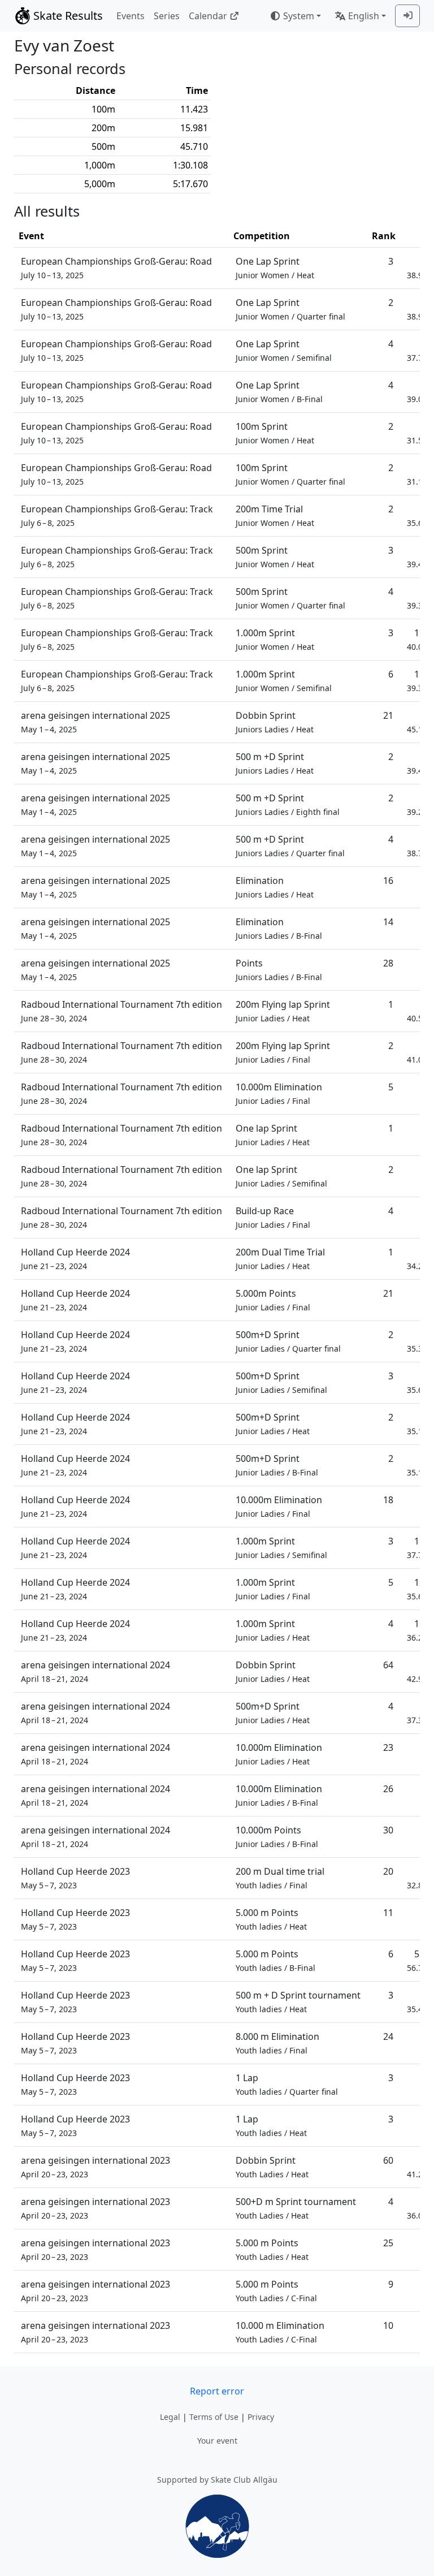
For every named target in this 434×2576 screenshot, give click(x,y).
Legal (170, 2417)
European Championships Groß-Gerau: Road (116, 268)
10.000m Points (277, 1837)
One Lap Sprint (275, 268)
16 (388, 881)
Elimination (275, 887)
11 (388, 1913)
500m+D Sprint (288, 1341)
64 (388, 1665)
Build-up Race (273, 1217)
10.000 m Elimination (280, 2332)
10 (388, 2325)
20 (388, 1871)
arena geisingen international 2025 (96, 722)
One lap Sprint (273, 1135)
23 (388, 1747)
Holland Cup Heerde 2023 (75, 1878)
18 (388, 1500)
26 (388, 1789)
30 (388, 1830)
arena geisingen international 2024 (96, 1671)
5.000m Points (273, 1300)
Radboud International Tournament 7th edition (121, 1011)
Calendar (208, 16)
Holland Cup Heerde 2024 (75, 1259)
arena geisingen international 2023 (96, 2167)
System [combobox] (299, 16)
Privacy (261, 2417)
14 (388, 922)
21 (388, 715)
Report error (217, 2391)
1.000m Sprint (275, 639)
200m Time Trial (275, 515)
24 (388, 2036)
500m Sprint (275, 557)
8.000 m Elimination (277, 2043)
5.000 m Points (271, 1919)
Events (131, 16)
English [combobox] (364, 16)
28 (388, 963)
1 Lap (287, 2084)
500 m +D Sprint (275, 763)
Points (279, 970)
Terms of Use (214, 2417)
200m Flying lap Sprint (283, 1011)
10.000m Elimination (279, 1093)
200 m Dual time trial (280, 1878)
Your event (217, 2441)
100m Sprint (275, 433)
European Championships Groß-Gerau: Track (117, 515)
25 (388, 2243)
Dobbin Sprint (275, 722)
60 (388, 2160)
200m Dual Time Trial (280, 1259)
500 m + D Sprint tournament (298, 2002)
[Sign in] (407, 16)
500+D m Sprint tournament (296, 2208)
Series (167, 16)
